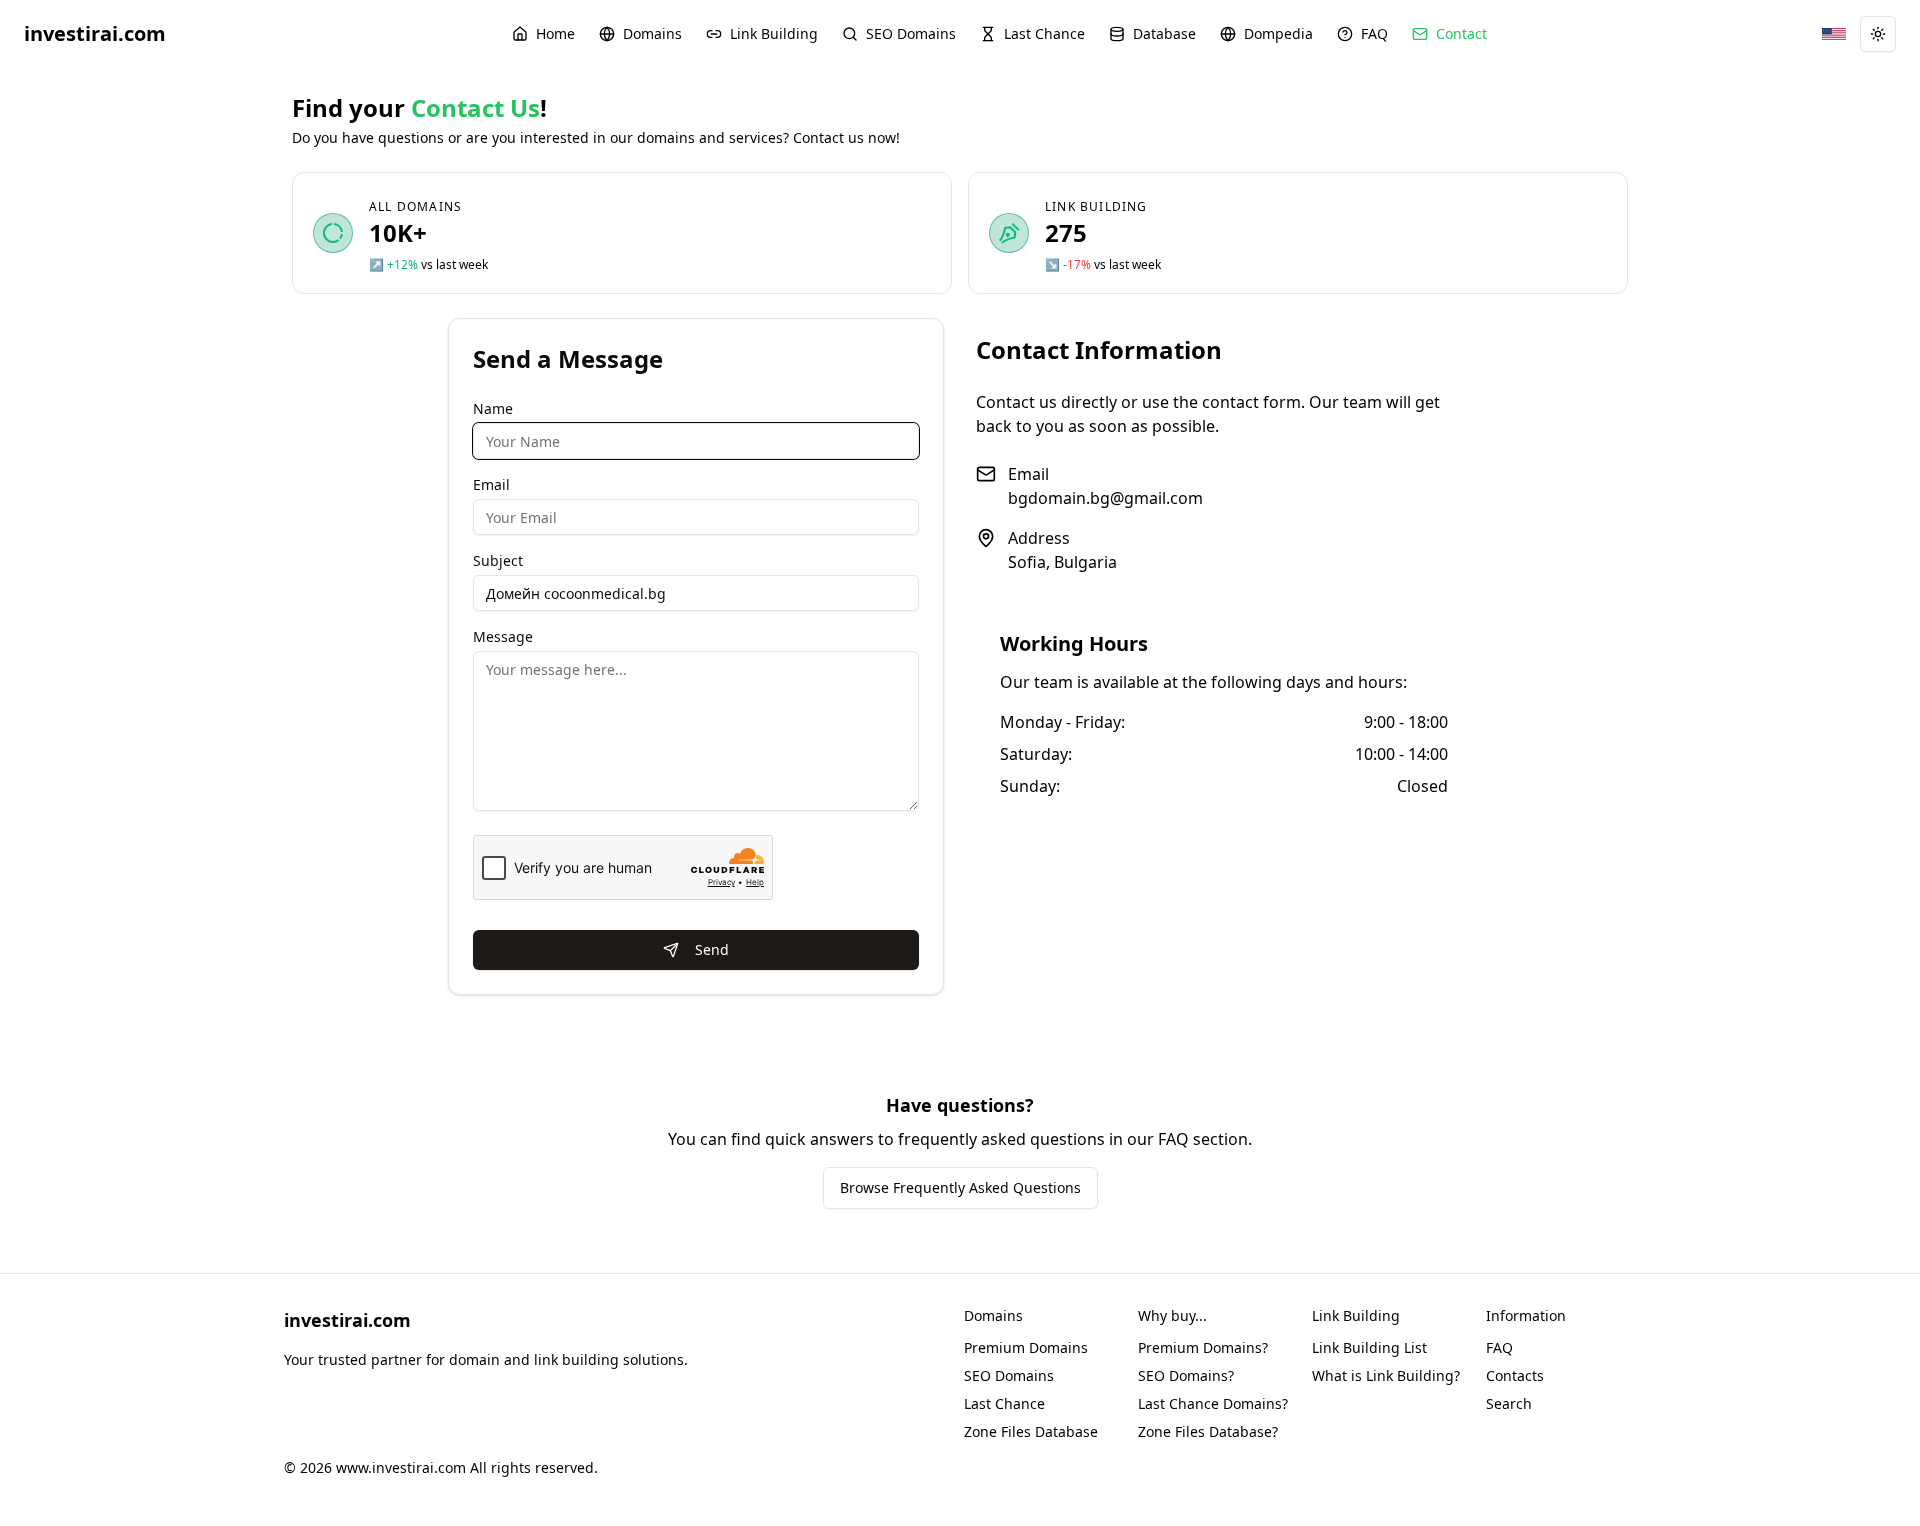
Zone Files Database (1031, 1431)
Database (1164, 33)
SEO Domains (911, 33)
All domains (415, 206)
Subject (498, 560)
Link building (1096, 206)
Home (555, 33)
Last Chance (1044, 33)
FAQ (1374, 33)
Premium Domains (1026, 1347)
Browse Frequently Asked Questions (960, 1187)
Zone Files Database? (1208, 1431)
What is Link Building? (1386, 1375)
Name (493, 408)
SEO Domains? (1186, 1375)
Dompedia (1278, 33)
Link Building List (1369, 1347)
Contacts (1515, 1375)
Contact (1461, 33)
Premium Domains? (1203, 1347)
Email (491, 484)
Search (1509, 1403)
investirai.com (95, 33)
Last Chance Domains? (1213, 1403)
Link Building (774, 33)
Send (712, 949)
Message (503, 636)
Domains (652, 33)
